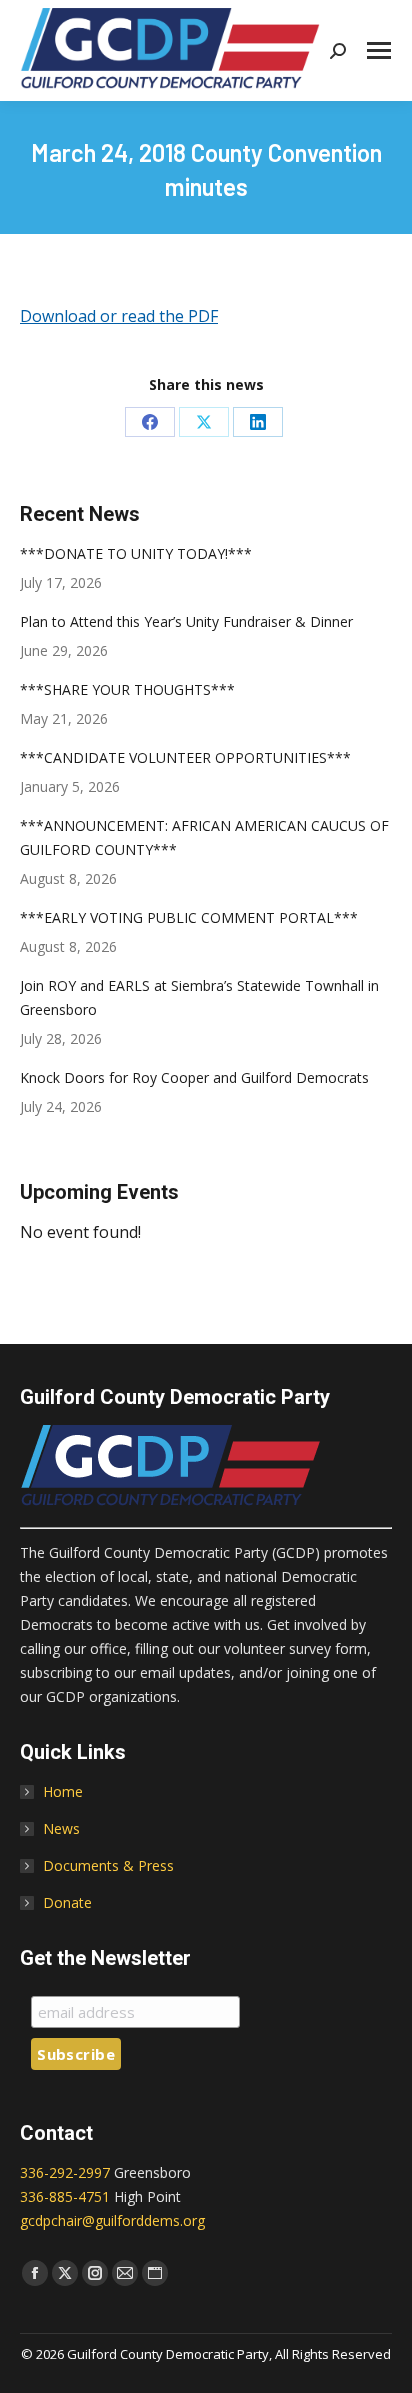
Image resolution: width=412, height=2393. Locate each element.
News (61, 1828)
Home (63, 1791)
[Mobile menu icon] (379, 50)
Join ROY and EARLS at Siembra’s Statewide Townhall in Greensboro (199, 997)
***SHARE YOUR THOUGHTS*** (127, 689)
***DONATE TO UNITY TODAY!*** (136, 553)
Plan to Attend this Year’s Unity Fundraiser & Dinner (186, 621)
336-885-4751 (65, 2196)
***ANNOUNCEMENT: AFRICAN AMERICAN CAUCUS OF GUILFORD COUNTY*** (204, 837)
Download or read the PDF (119, 316)
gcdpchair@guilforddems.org (112, 2220)
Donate (67, 1902)
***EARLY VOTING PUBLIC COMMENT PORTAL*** (189, 917)
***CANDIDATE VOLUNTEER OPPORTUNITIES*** (185, 757)
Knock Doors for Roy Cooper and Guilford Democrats (194, 1077)
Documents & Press (108, 1865)
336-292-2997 (65, 2172)
